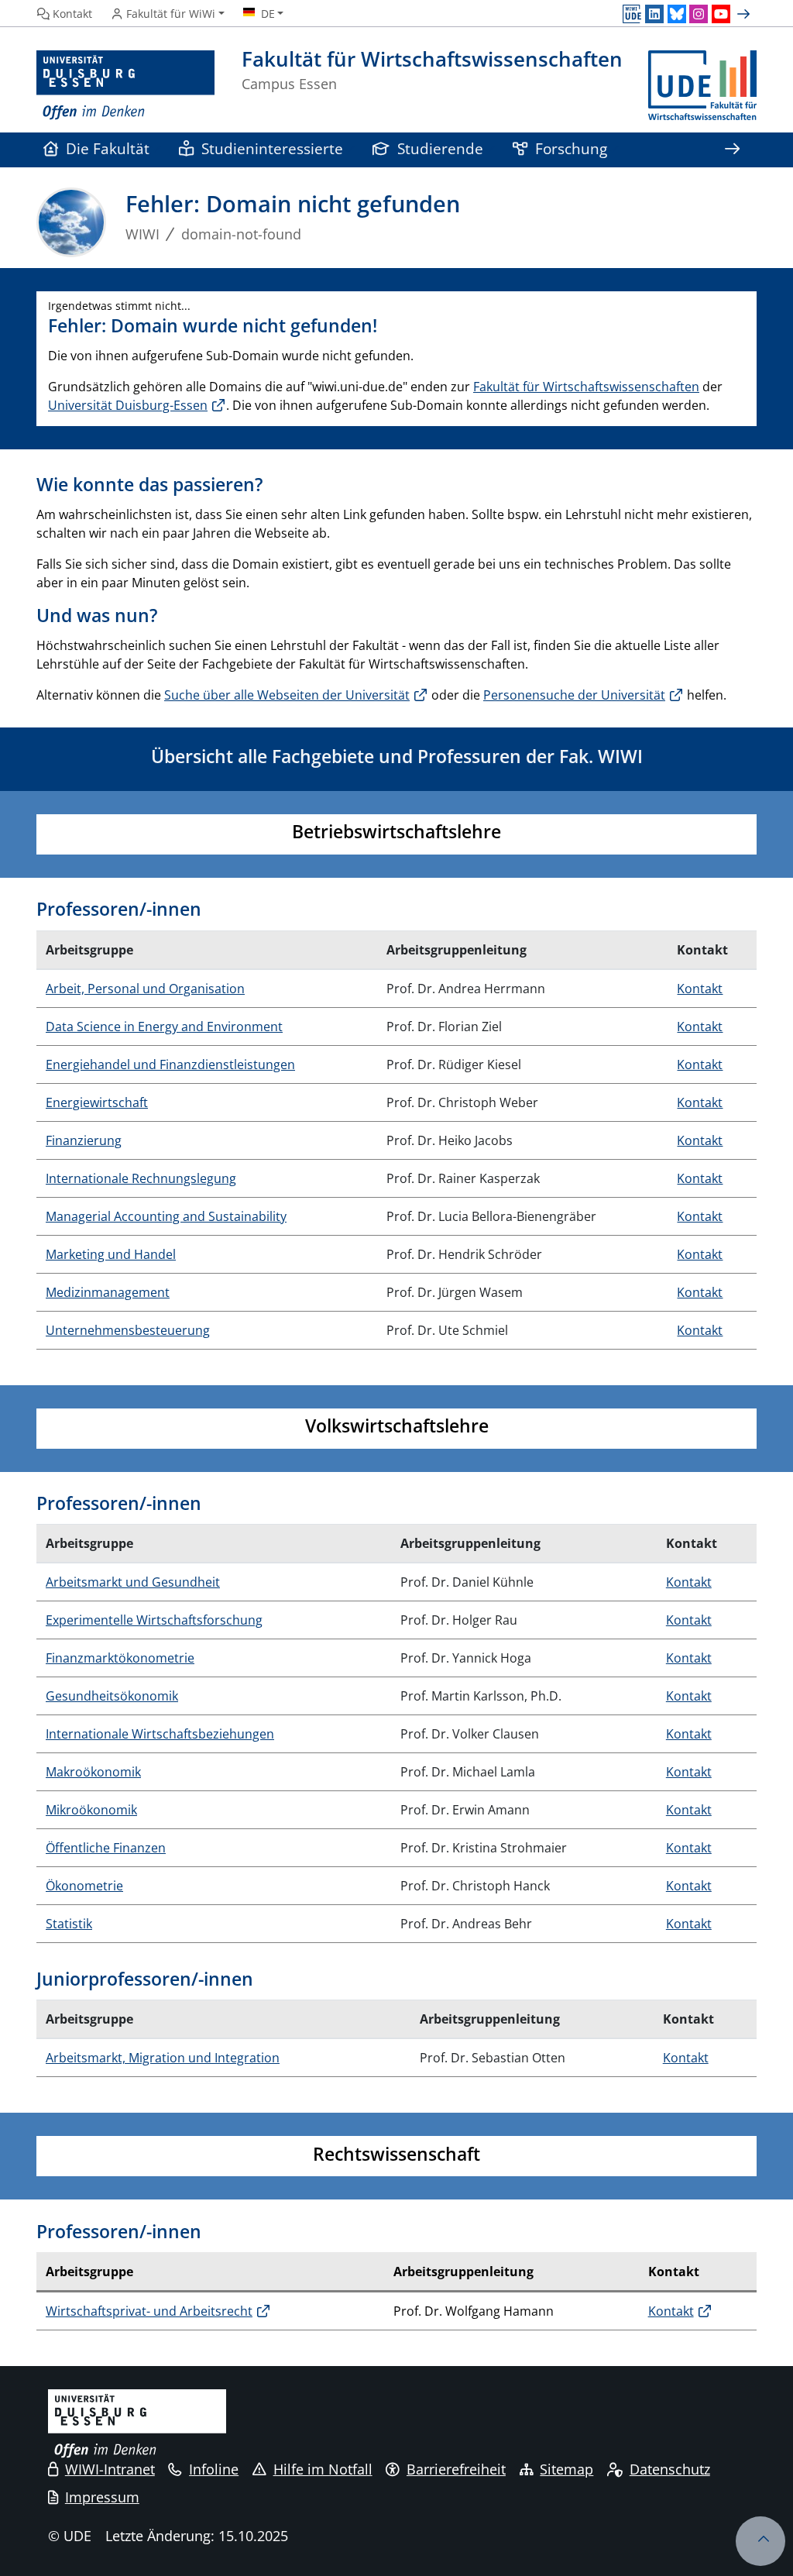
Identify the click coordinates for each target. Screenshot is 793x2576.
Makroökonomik (93, 1772)
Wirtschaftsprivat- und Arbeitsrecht (149, 2311)
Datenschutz (670, 2469)
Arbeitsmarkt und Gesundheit (133, 1582)
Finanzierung (84, 1140)
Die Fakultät (108, 148)
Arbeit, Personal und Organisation (145, 989)
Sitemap (566, 2469)
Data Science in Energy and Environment (164, 1027)
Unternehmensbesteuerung (128, 1330)
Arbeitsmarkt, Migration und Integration (163, 2058)
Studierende (440, 148)
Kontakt (700, 989)
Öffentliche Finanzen (106, 1848)
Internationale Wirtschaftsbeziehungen (160, 1734)
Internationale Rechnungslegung (141, 1178)
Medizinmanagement (108, 1292)
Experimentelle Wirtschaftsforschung (154, 1620)
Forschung (571, 148)
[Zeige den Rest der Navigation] (732, 150)
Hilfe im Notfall (323, 2469)
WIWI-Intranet (110, 2469)
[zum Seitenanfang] (760, 2541)
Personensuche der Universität (574, 695)
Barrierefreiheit (456, 2469)
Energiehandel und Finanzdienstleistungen (170, 1064)
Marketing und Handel (111, 1254)
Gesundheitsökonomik (112, 1696)
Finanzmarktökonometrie (120, 1658)
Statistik (69, 1924)
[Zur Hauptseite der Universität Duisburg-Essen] (125, 86)
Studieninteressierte (272, 148)
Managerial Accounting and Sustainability (166, 1216)
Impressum (102, 2497)
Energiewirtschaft (97, 1102)
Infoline (214, 2469)
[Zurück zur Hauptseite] (702, 86)
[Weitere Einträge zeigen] (745, 14)
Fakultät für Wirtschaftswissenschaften (586, 387)
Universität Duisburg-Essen (128, 405)
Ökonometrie (84, 1886)
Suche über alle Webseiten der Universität (287, 695)
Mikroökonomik (91, 1810)
